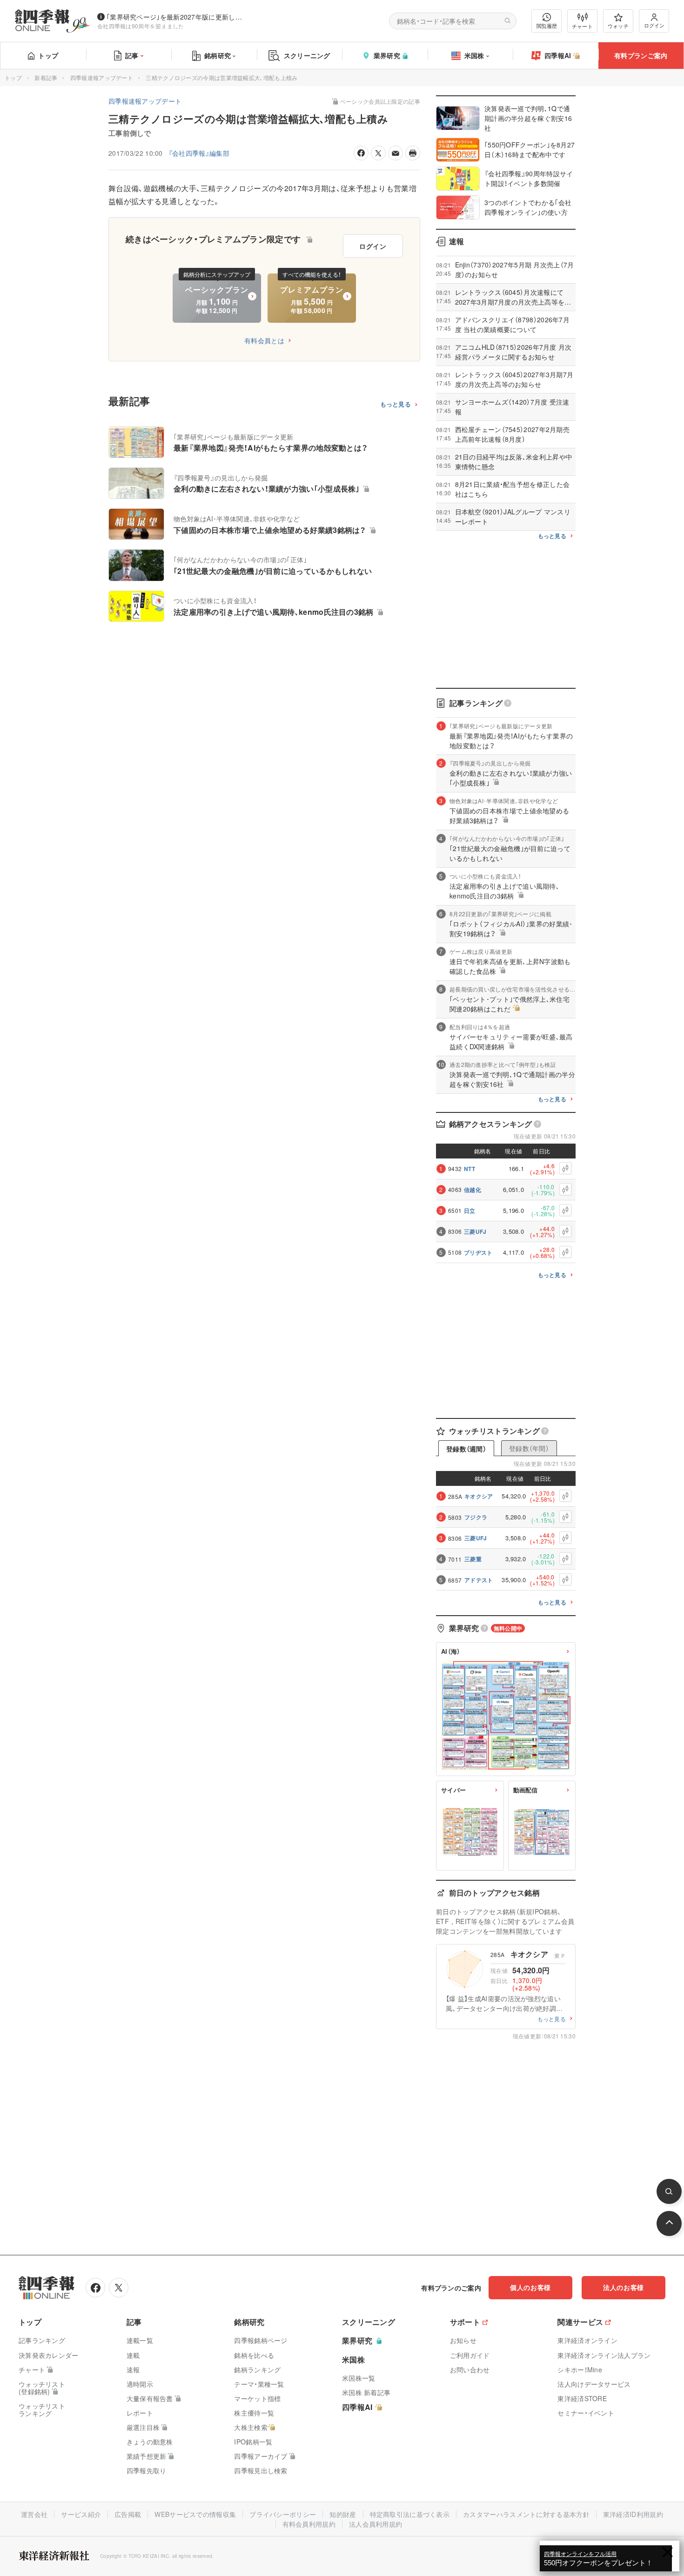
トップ (48, 55)
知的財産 (343, 2514)
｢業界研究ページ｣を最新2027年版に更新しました (176, 17)
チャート (582, 26)
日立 (470, 1211)
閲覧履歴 (547, 26)
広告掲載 (128, 2514)
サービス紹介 (81, 2514)
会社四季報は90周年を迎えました (141, 26)
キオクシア (479, 1496)
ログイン (654, 25)
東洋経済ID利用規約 (633, 2514)
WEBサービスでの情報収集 (195, 2514)
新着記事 (46, 77)
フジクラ (476, 1517)
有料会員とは (264, 340)
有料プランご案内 (641, 55)
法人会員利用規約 (376, 2524)
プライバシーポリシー (283, 2514)
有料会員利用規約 (309, 2524)
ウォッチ (618, 26)
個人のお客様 (530, 2287)
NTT (469, 1169)
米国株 (474, 55)
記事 (132, 55)
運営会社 (34, 2514)
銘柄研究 (218, 55)
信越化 (473, 1190)
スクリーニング (307, 55)
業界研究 (387, 55)
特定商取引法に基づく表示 (410, 2514)
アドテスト (479, 1580)
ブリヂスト (478, 1252)
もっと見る (396, 404)
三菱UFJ (475, 1231)
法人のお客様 (624, 2287)
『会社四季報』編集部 (199, 153)
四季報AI (558, 55)
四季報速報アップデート (102, 77)
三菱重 (473, 1559)
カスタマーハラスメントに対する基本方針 (526, 2514)
